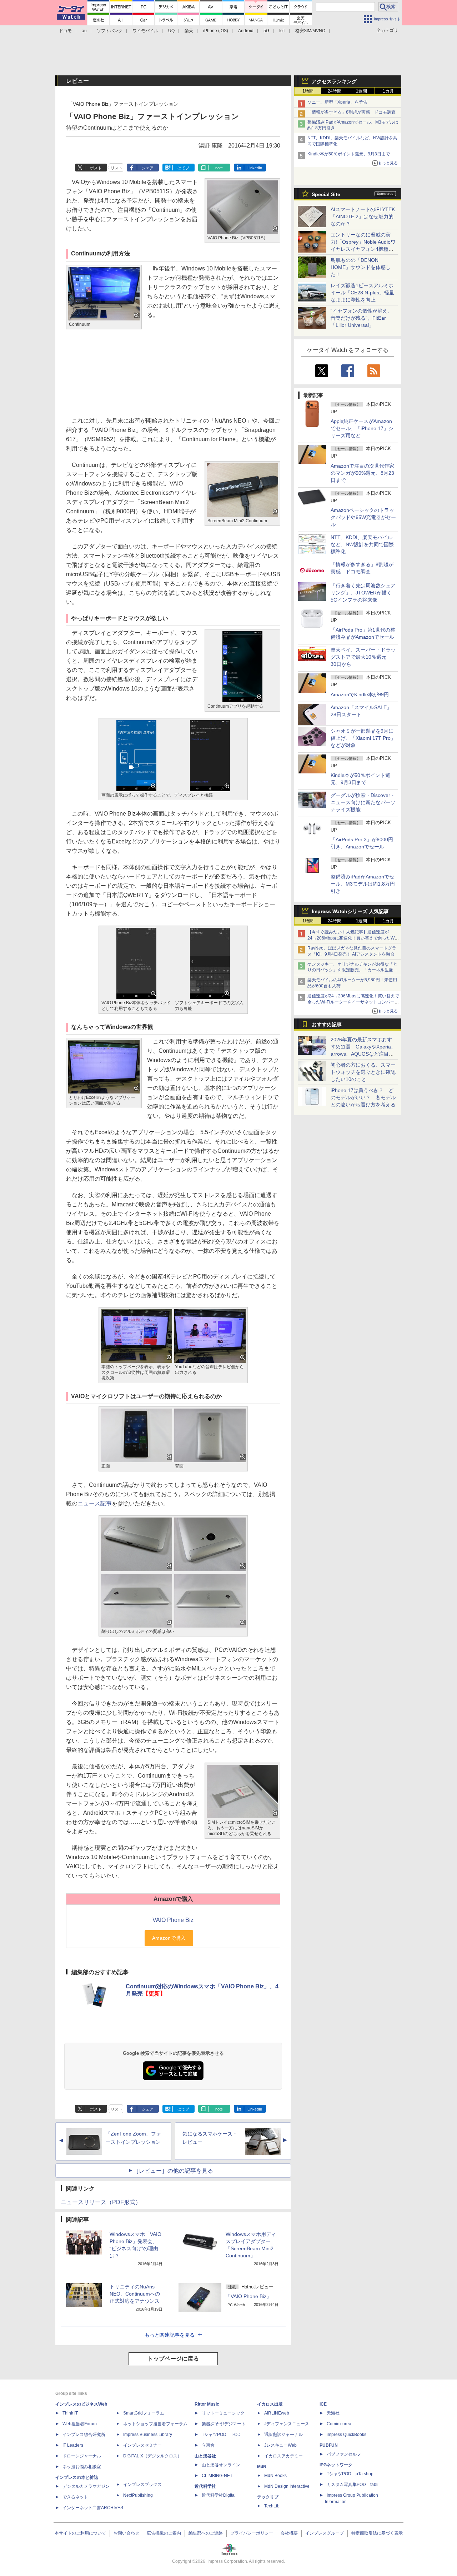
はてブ (183, 168)
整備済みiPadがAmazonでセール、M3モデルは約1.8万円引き (363, 884)
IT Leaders (73, 2445)
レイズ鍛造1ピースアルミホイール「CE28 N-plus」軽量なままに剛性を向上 (362, 293)
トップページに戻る (173, 2359)
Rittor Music (207, 2404)
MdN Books (275, 2476)
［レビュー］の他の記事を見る (173, 2171)
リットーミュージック (223, 2413)
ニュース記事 (95, 1503)
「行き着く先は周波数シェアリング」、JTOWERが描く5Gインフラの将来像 (363, 593)
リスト (117, 168)
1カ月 (388, 91)
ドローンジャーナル (82, 2456)
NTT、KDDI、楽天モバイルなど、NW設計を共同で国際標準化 (362, 544)
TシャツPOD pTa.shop (350, 2474)
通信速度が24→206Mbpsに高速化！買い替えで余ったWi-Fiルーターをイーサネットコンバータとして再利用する (353, 1002)
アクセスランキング (334, 81)
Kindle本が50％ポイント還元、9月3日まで (349, 154)
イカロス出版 (270, 2404)
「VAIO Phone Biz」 (248, 2296)
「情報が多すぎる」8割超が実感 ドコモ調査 (351, 112)
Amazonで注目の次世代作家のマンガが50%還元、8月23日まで (362, 473)
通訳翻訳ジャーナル (283, 2435)
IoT (282, 31)
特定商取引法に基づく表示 (377, 2533)
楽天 (189, 31)
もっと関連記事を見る (170, 2335)
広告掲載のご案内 (164, 2533)
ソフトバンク (110, 31)
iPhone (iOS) (216, 31)
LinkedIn (255, 168)
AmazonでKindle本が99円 (360, 694)
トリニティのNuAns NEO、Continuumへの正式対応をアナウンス (135, 2294)
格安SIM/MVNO (310, 31)
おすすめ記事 (327, 1025)
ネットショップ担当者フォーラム (155, 2424)
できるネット (75, 2497)
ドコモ (65, 31)
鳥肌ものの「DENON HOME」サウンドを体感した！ (361, 267)
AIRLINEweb (277, 2413)
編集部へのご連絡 (206, 2533)
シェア (148, 168)
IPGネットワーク (336, 2465)
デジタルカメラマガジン (86, 2486)
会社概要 (289, 2533)
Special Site (326, 194)
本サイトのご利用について (80, 2533)
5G (266, 31)
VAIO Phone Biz (173, 1920)
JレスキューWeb (280, 2445)
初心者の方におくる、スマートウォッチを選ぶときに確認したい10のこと (363, 1072)
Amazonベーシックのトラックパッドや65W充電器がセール (363, 517)
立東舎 (208, 2445)
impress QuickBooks (346, 2435)
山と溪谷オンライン (221, 2465)
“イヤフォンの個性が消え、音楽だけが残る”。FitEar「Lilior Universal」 (361, 318)
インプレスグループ (325, 2533)
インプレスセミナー (142, 2445)
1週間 (361, 91)
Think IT (70, 2413)
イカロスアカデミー (283, 2456)
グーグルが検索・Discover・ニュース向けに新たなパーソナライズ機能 (363, 802)
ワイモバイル (145, 31)
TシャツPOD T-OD (221, 2435)
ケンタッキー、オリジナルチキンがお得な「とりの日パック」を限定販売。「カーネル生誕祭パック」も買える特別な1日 (352, 970)
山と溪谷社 (205, 2456)
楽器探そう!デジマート (224, 2424)
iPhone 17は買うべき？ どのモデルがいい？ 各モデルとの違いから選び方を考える (363, 1097)
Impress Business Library (148, 2435)
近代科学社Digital (219, 2495)
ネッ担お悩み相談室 (82, 2467)
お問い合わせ (126, 2533)
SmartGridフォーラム (144, 2413)
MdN (262, 2467)
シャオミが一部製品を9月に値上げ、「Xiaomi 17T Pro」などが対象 (363, 738)
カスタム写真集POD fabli (353, 2485)
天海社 (333, 2413)
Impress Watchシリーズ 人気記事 (350, 911)
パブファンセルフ (344, 2454)
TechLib (272, 2506)
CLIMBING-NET (217, 2476)
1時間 (308, 91)
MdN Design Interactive (287, 2486)
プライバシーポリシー (252, 2533)
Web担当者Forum (80, 2424)
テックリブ (268, 2497)
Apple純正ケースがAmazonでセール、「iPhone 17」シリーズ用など (362, 428)
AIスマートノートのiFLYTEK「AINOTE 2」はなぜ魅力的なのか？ (363, 216)
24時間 (335, 91)
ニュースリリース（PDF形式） (101, 2202)
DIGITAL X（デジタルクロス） (152, 2456)
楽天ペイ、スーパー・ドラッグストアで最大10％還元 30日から (363, 657)
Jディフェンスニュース (287, 2424)
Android (246, 31)
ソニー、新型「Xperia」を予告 (337, 102)
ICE (323, 2404)
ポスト (96, 168)
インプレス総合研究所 (84, 2435)
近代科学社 (205, 2486)
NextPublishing (138, 2495)
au (84, 31)
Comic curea (339, 2424)
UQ (171, 31)
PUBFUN (329, 2445)
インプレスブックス (142, 2485)
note (219, 168)
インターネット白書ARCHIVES (93, 2508)
